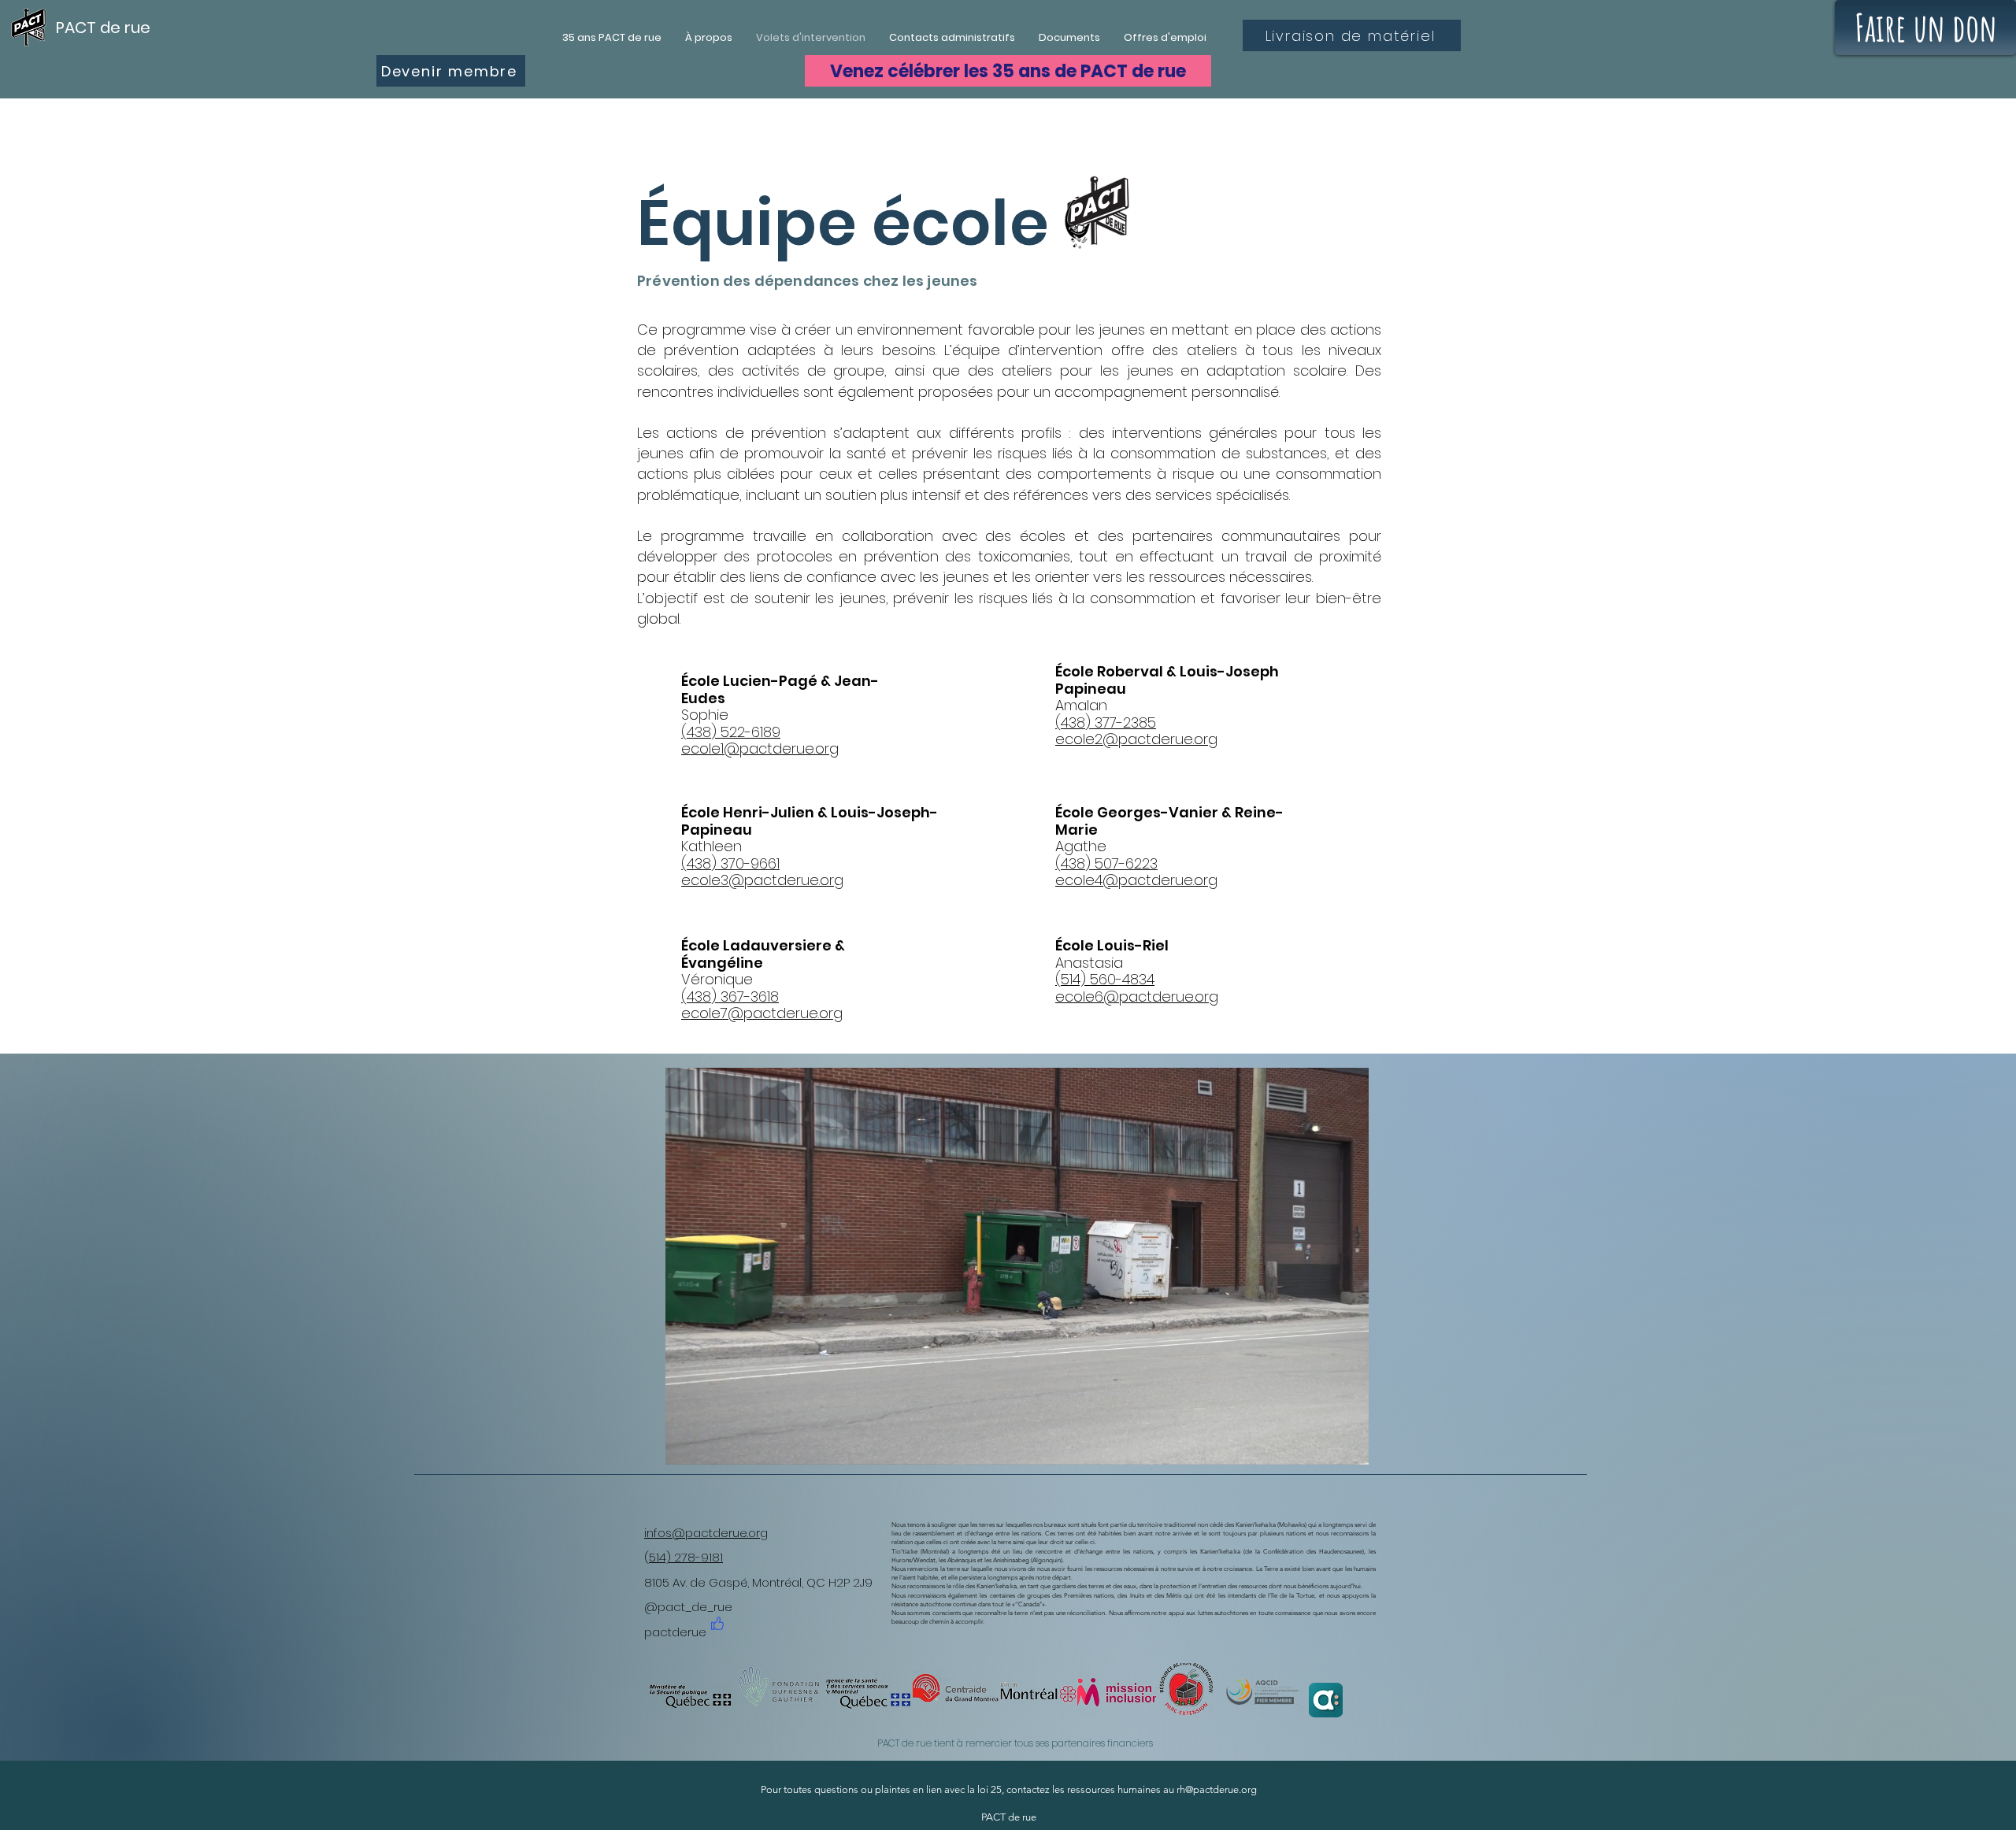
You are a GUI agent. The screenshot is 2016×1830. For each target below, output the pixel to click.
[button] (1349, 1447)
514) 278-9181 (686, 1557)
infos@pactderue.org (706, 1533)
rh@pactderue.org (1217, 1789)
